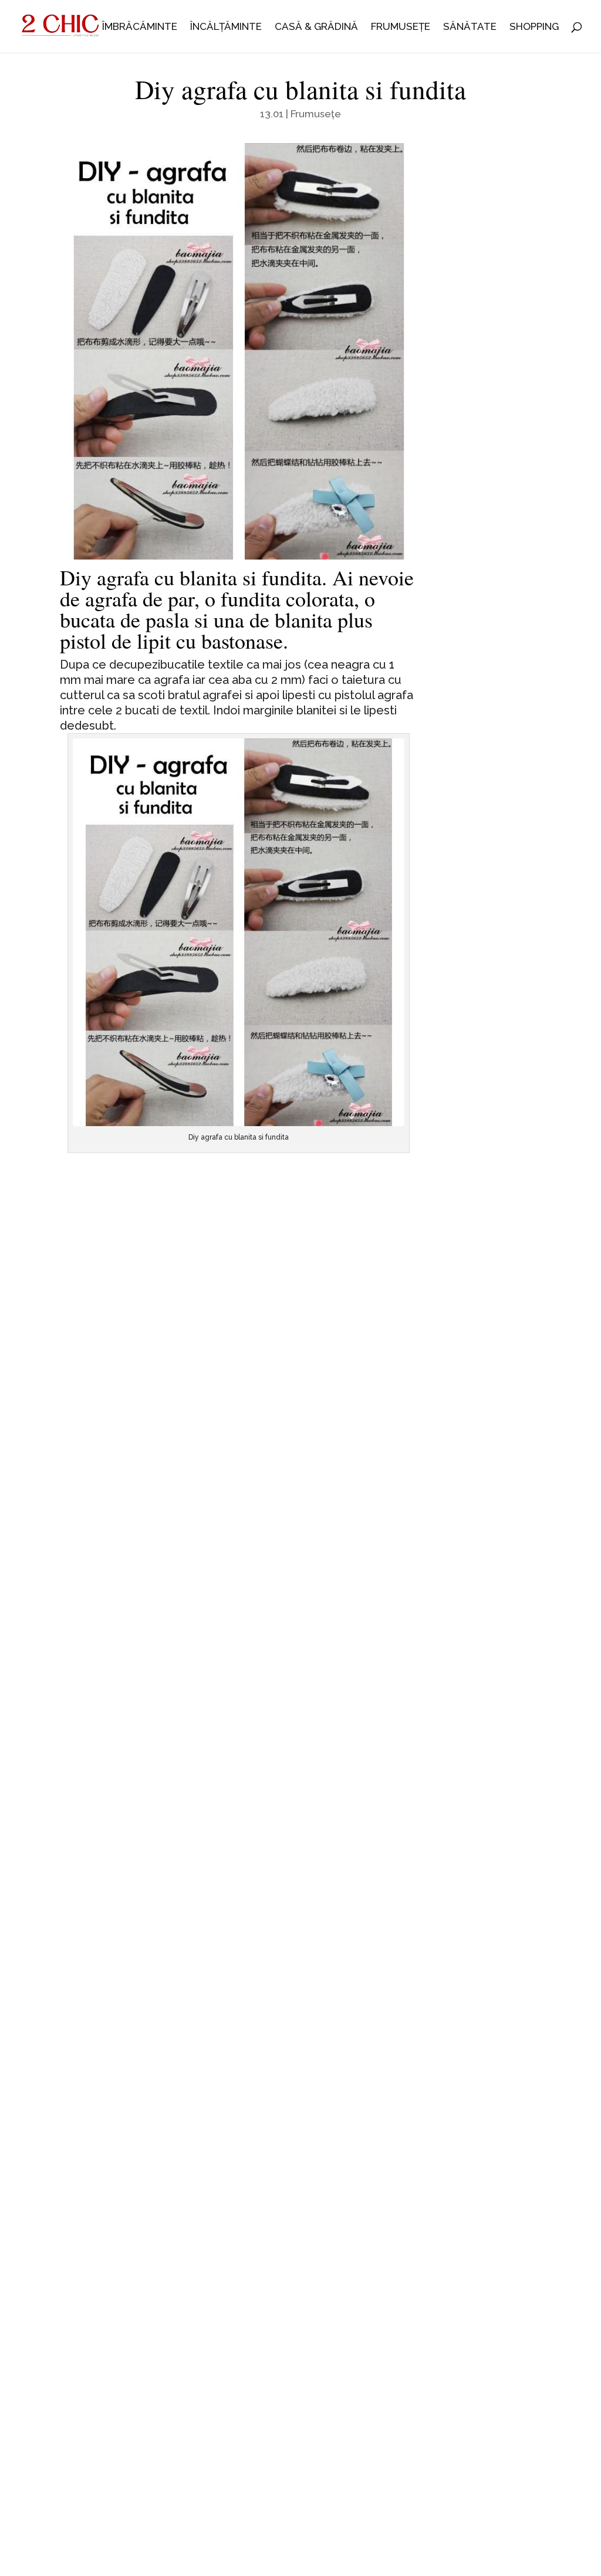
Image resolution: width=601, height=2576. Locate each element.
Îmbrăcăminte (140, 27)
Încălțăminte (226, 27)
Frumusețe (401, 27)
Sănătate (470, 27)
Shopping (534, 27)
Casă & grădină (316, 27)
